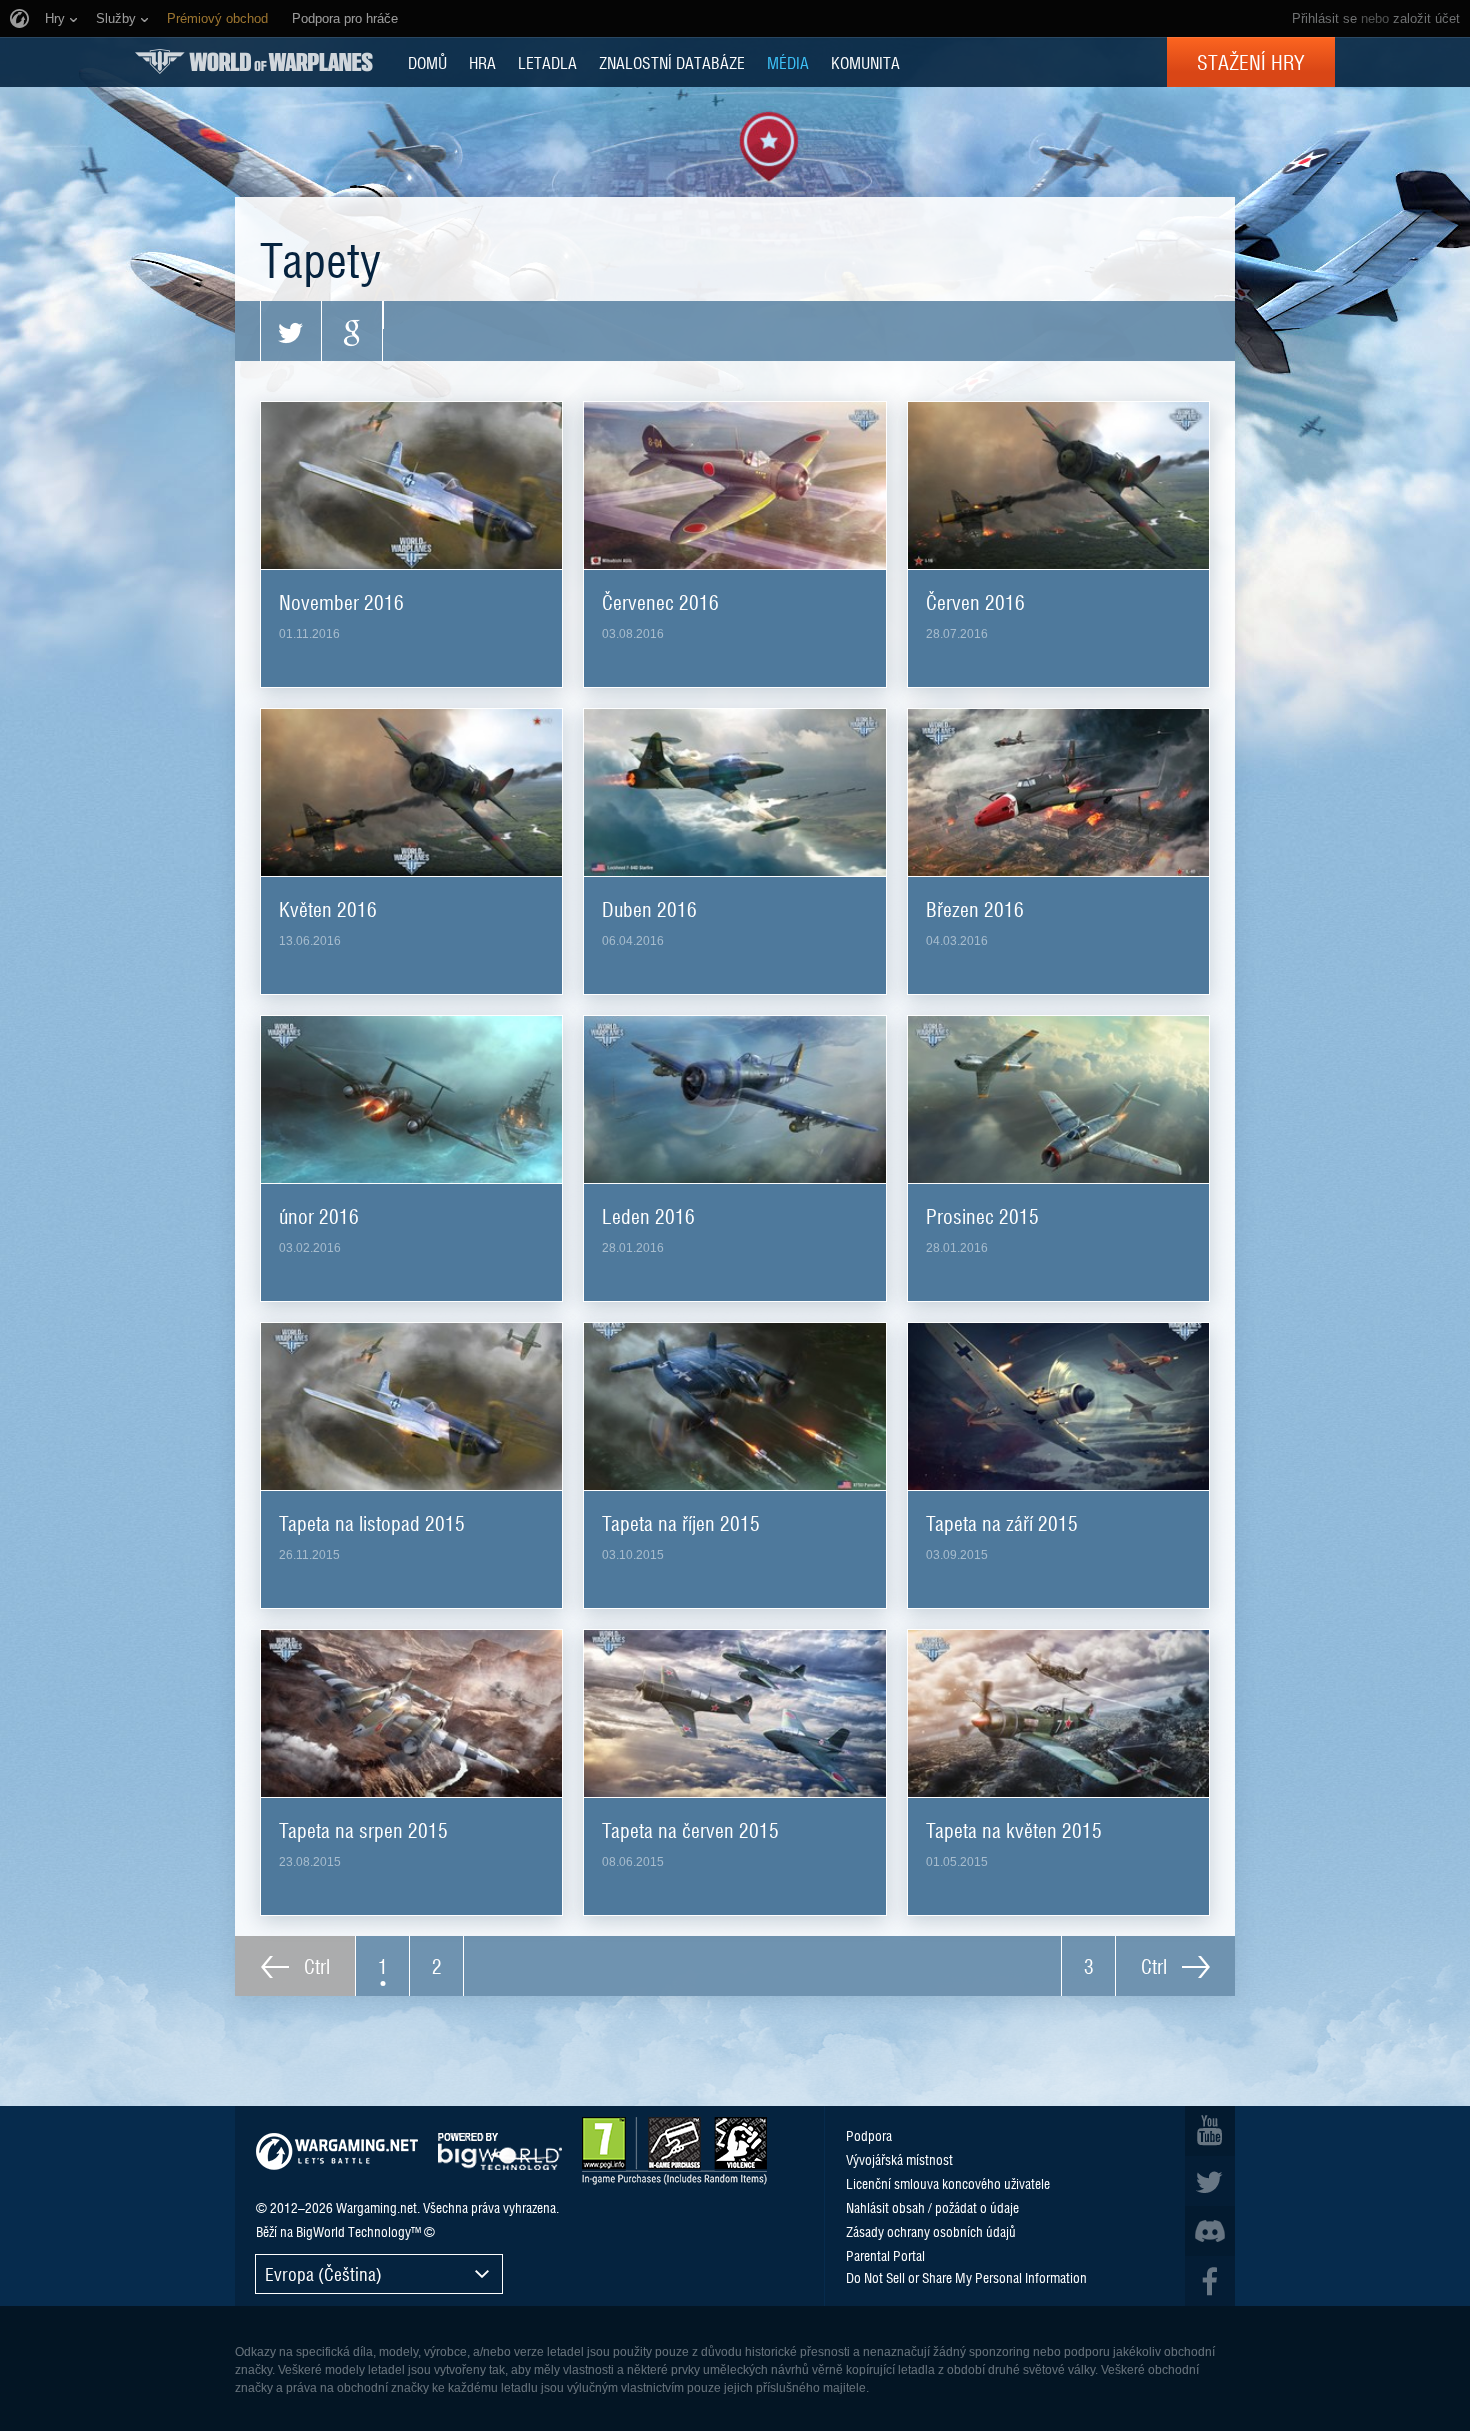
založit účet (1426, 18)
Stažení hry (1251, 62)
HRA (482, 62)
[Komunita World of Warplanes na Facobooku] (1210, 2281)
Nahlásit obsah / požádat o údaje (932, 2207)
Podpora (869, 2135)
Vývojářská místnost (899, 2159)
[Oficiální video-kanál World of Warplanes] (1210, 2131)
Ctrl (314, 1966)
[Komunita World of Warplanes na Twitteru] (1210, 2181)
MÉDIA (788, 62)
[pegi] (674, 2151)
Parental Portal (885, 2255)
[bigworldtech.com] (500, 2151)
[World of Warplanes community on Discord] (1210, 2231)
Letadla (547, 62)
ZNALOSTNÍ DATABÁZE (672, 62)
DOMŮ (427, 62)
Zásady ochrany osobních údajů (931, 2231)
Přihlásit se (1324, 18)
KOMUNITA (865, 62)
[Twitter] (291, 331)
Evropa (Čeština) (323, 2273)
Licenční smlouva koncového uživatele (948, 2183)
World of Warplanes (254, 61)
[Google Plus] (352, 331)
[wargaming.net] (337, 2151)
